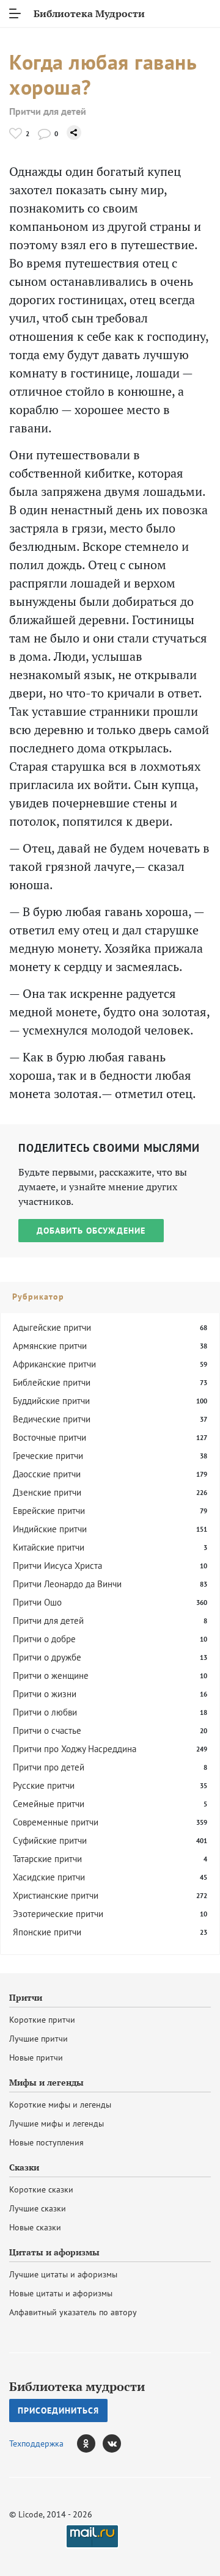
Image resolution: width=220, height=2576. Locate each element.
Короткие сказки (41, 2189)
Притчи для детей (48, 111)
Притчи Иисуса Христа (57, 1566)
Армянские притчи (50, 1346)
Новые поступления (46, 2142)
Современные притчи (56, 1822)
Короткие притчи (42, 2020)
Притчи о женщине (51, 1675)
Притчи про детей (49, 1767)
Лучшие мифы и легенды (57, 2123)
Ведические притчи (52, 1419)
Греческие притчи (48, 1456)
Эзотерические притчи (58, 1914)
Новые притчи (36, 2058)
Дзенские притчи (47, 1492)
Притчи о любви (45, 1712)
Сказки (24, 2167)
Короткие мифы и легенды (60, 2105)
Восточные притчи (50, 1437)
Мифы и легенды (46, 2083)
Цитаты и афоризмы (54, 2252)
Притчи (26, 1998)
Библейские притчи (52, 1382)
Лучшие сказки (38, 2208)
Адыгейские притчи (52, 1327)
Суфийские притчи (50, 1840)
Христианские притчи (56, 1895)
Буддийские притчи (51, 1401)
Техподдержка (36, 2443)
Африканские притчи (54, 1364)
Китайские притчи (49, 1547)
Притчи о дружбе (47, 1657)
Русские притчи (44, 1785)
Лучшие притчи (38, 2039)
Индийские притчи (50, 1529)
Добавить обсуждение (91, 1231)
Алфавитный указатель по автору (73, 2312)
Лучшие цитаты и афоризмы (63, 2274)
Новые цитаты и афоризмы (61, 2293)
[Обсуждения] (44, 133)
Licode (31, 2514)
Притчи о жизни (45, 1694)
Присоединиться (58, 2410)
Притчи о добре (44, 1639)
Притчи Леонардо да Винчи (67, 1584)
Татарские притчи (47, 1859)
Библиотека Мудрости (89, 13)
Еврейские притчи (49, 1511)
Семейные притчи (49, 1804)
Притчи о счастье (47, 1730)
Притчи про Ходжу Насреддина (75, 1749)
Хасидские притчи (49, 1877)
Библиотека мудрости (77, 2387)
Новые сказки (35, 2227)
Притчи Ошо (37, 1602)
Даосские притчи (47, 1474)
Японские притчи (47, 1932)
